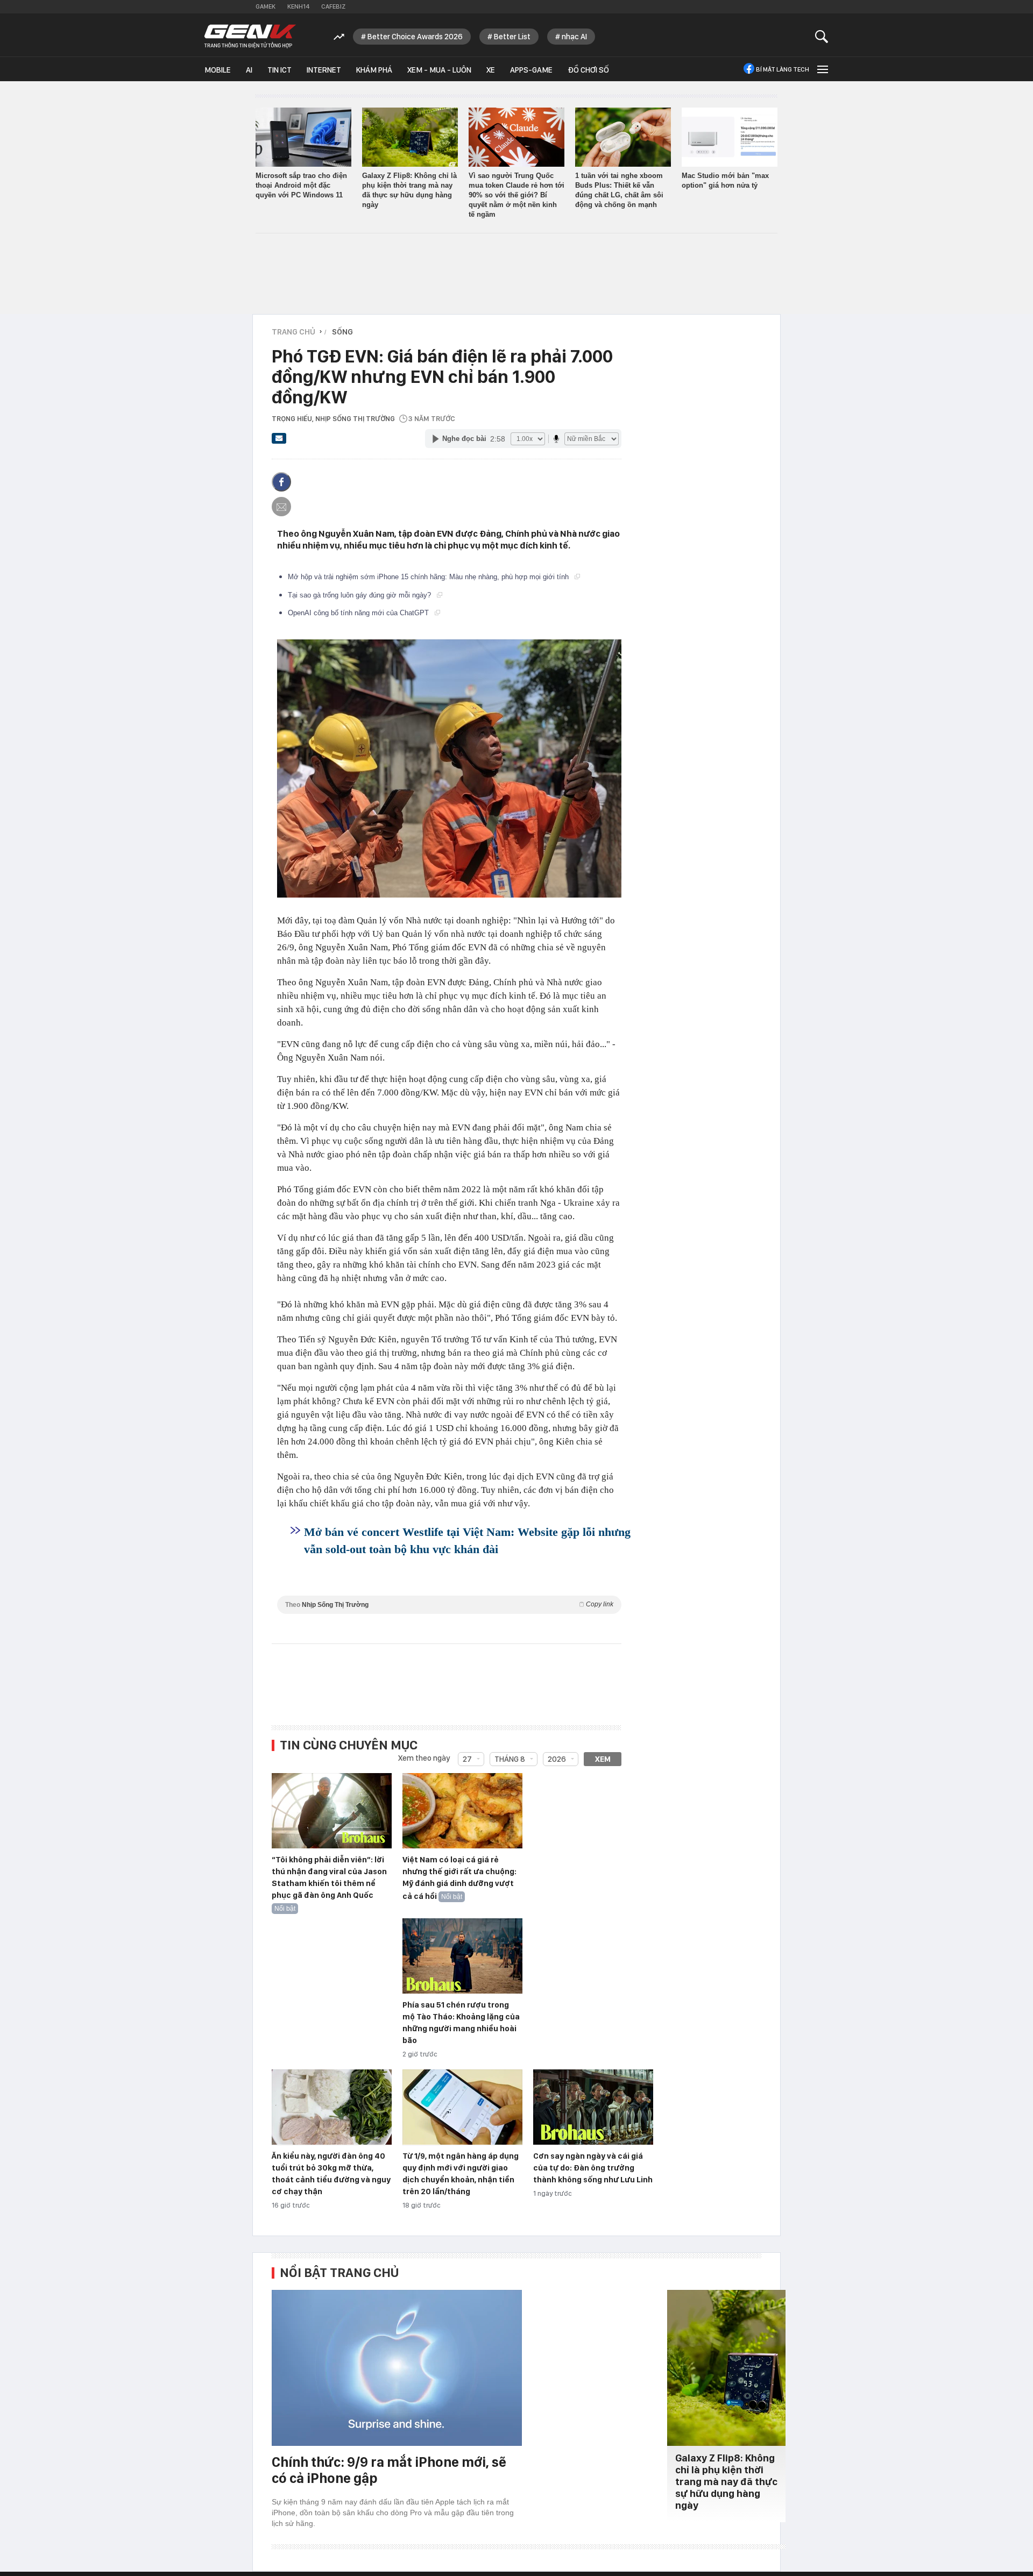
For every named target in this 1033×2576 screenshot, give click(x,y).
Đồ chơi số (588, 70)
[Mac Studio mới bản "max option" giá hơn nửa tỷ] (730, 137)
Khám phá (374, 70)
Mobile (218, 70)
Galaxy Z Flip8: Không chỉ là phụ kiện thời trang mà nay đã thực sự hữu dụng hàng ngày (726, 2482)
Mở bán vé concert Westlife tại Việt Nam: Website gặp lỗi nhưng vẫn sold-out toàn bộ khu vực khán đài (467, 1540)
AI (249, 70)
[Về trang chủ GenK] (250, 36)
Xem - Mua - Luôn (439, 70)
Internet (324, 70)
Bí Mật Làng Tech (783, 69)
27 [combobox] (467, 1759)
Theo (449, 1604)
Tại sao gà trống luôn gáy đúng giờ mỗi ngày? (360, 595)
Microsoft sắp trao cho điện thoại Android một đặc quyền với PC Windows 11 (301, 185)
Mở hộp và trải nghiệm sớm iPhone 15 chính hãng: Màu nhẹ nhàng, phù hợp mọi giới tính (429, 577)
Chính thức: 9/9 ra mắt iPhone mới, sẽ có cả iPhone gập (389, 2470)
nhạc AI (574, 37)
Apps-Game (531, 70)
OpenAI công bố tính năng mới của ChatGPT (359, 613)
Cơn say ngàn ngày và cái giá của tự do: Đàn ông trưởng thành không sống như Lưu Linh (593, 2168)
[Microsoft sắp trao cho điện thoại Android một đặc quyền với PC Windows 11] (303, 137)
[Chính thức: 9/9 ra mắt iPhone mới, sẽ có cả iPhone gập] (397, 2368)
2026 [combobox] (557, 1759)
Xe (491, 70)
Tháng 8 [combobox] (510, 1759)
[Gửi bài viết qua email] (279, 442)
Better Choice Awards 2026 (415, 37)
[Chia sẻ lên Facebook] (281, 482)
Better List (512, 37)
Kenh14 (298, 6)
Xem (603, 1759)
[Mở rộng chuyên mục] (822, 69)
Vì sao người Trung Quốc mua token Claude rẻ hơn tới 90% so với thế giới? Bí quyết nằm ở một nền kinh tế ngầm (516, 195)
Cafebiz (333, 6)
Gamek (266, 6)
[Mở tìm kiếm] (822, 36)
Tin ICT (280, 70)
